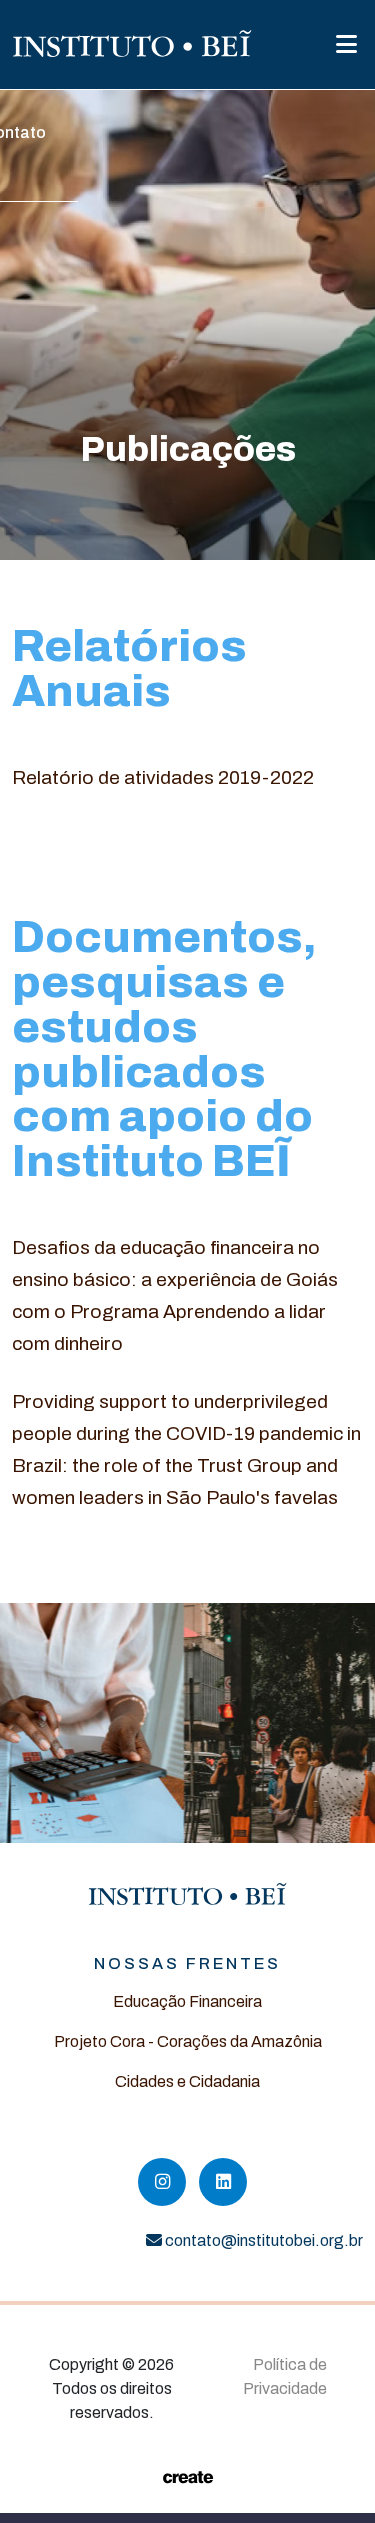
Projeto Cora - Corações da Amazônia (188, 2041)
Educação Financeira (187, 2001)
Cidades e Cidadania (187, 2081)
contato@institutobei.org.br (264, 2240)
